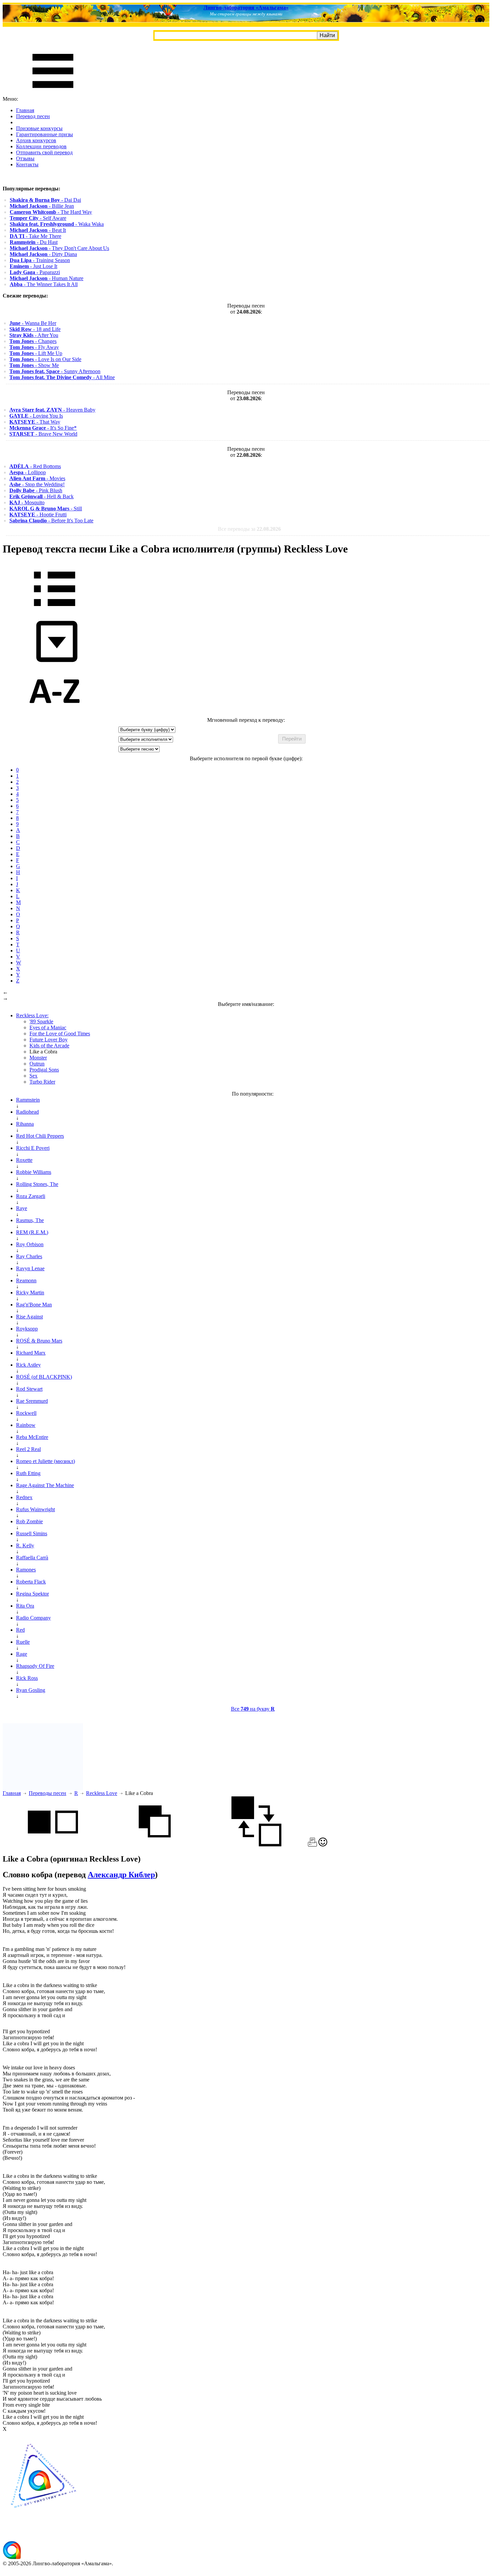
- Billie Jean (42, 206)
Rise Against (29, 1317)
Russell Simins (32, 1533)
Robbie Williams (34, 1172)
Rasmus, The (30, 1220)
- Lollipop (28, 472)
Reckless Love (102, 1793)
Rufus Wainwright (35, 1509)
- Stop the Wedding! (37, 484)
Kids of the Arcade (49, 1046)
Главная (25, 110)
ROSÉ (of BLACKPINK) (44, 1377)
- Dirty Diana (43, 254)
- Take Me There (35, 236)
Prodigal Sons (44, 1070)
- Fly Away (34, 347)
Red (20, 1630)
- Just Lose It (33, 266)
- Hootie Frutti (38, 514)
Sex (33, 1076)
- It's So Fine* (43, 428)
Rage (22, 1654)
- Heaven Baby (52, 410)
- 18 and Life (35, 329)
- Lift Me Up (36, 353)
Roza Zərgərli (31, 1196)
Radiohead (27, 1112)
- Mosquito (27, 502)
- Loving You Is (36, 416)
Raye (22, 1208)
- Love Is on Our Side (45, 359)
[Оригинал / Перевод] (256, 1845)
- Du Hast (34, 242)
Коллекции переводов (41, 146)
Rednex (24, 1497)
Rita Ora (25, 1606)
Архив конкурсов (36, 140)
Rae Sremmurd (32, 1401)
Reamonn (26, 1280)
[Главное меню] (53, 93)
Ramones (26, 1570)
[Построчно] (155, 1845)
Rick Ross (27, 1678)
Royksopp (27, 1329)
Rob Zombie (29, 1521)
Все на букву (253, 1709)
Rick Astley (28, 1365)
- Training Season (40, 260)
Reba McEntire (32, 1437)
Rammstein (28, 1100)
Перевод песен (33, 116)
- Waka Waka (57, 224)
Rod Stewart (29, 1389)
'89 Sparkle (41, 1021)
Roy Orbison (30, 1244)
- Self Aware (38, 218)
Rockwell (26, 1413)
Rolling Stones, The (37, 1184)
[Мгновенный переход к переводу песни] (55, 662)
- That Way (35, 422)
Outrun (37, 1064)
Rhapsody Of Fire (35, 1666)
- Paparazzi (35, 272)
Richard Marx (31, 1353)
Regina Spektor (32, 1594)
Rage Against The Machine (45, 1485)
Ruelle (23, 1642)
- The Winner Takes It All (44, 284)
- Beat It (38, 230)
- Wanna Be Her (33, 323)
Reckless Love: (32, 1015)
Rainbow (26, 1425)
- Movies (37, 478)
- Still (46, 508)
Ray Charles (29, 1256)
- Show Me (34, 365)
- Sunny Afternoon (55, 371)
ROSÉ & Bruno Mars (39, 1341)
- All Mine (62, 377)
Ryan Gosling (31, 1690)
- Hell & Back (42, 496)
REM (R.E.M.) (32, 1232)
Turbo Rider (42, 1082)
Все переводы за (249, 529)
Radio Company (33, 1618)
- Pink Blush (36, 490)
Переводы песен (48, 1793)
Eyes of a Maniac (48, 1027)
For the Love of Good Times (60, 1034)
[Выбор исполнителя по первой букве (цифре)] (55, 714)
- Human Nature (47, 278)
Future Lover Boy (49, 1040)
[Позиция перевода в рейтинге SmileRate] (323, 1845)
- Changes (33, 341)
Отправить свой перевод (44, 152)
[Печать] (312, 1845)
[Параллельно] (53, 1845)
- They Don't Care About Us (59, 248)
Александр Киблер (121, 1875)
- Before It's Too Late (51, 521)
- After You (34, 335)
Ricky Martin (30, 1293)
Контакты (27, 164)
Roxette (24, 1160)
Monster (38, 1058)
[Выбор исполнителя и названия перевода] (55, 611)
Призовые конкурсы (39, 128)
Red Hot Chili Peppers (40, 1136)
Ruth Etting (28, 1473)
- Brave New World (43, 434)
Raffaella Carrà (32, 1558)
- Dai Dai (45, 200)
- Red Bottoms (35, 466)
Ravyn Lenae (30, 1268)
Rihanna (25, 1124)
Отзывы (25, 158)
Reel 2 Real (28, 1449)
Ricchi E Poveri (33, 1148)
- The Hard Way (51, 212)
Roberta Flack (31, 1582)
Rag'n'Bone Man (34, 1305)
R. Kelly (25, 1545)
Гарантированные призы (45, 134)
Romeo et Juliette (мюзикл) (46, 1461)
